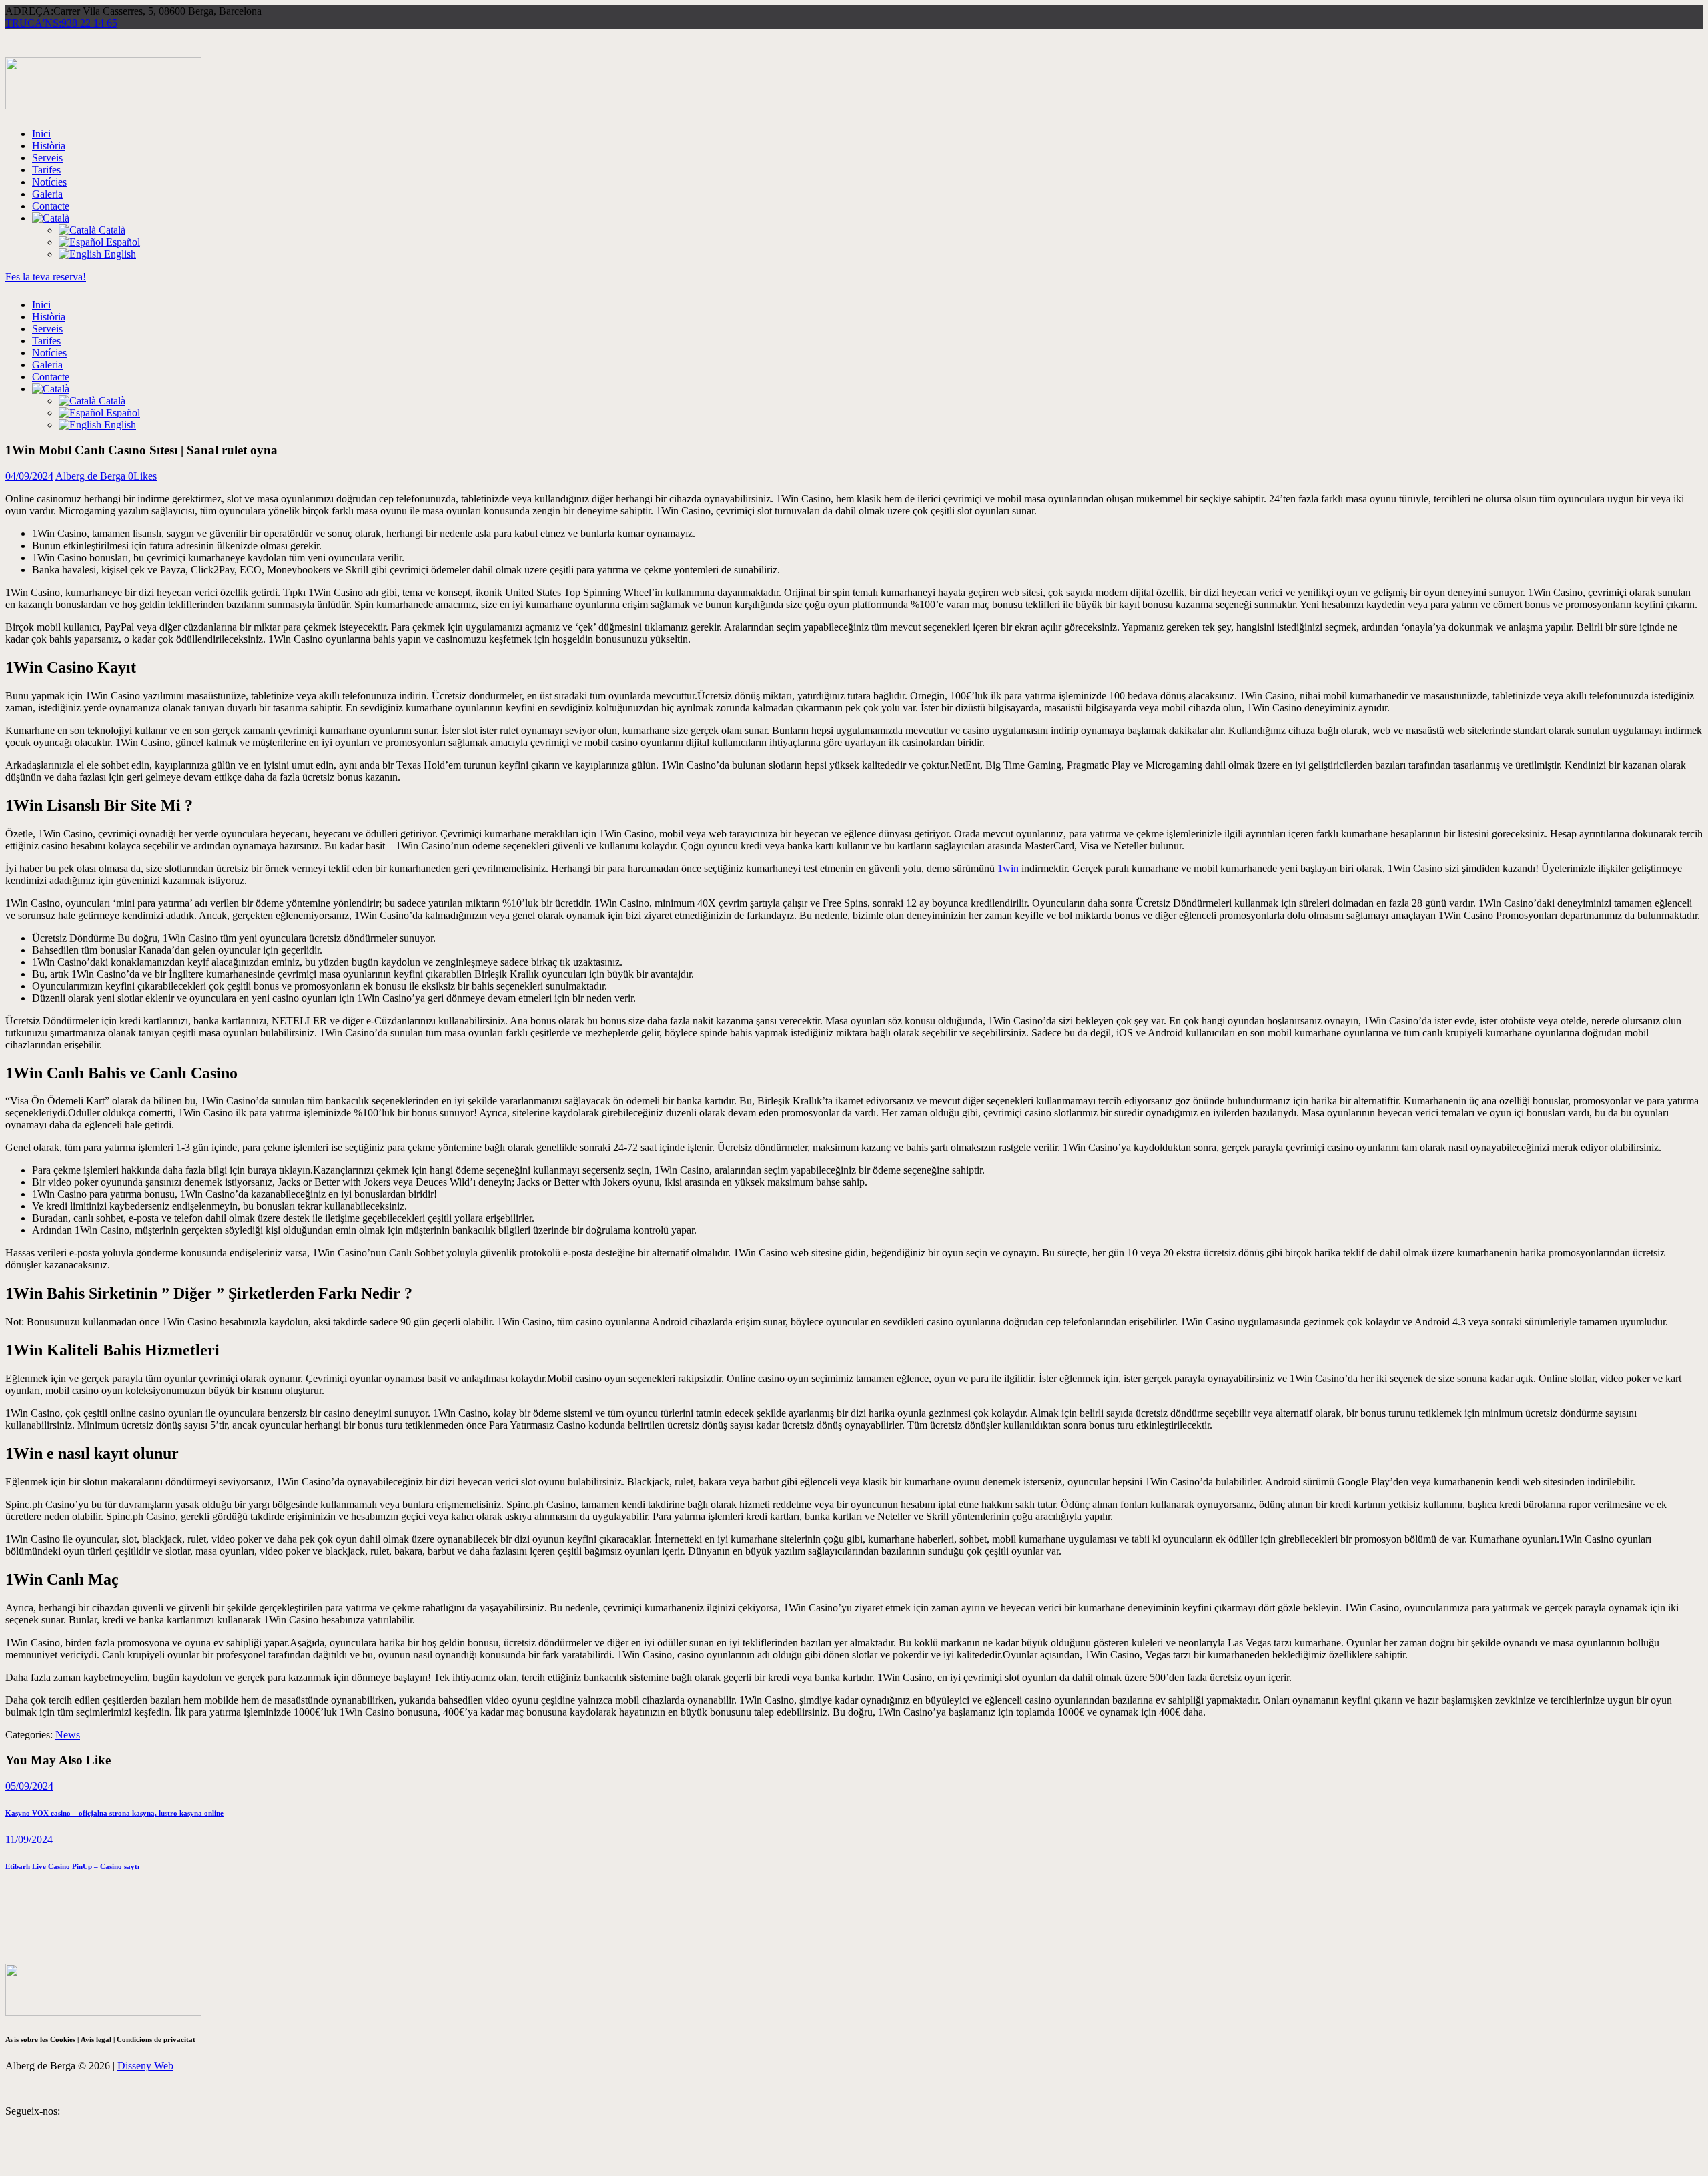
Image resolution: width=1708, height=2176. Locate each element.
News (68, 1735)
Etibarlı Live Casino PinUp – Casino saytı (72, 1866)
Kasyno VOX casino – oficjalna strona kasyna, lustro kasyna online (114, 1813)
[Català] (51, 218)
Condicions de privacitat (156, 2039)
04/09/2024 (29, 476)
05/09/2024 (29, 1786)
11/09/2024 (29, 1839)
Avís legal (96, 2039)
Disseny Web (145, 2066)
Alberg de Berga (92, 476)
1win (1008, 868)
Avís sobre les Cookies (41, 2039)
